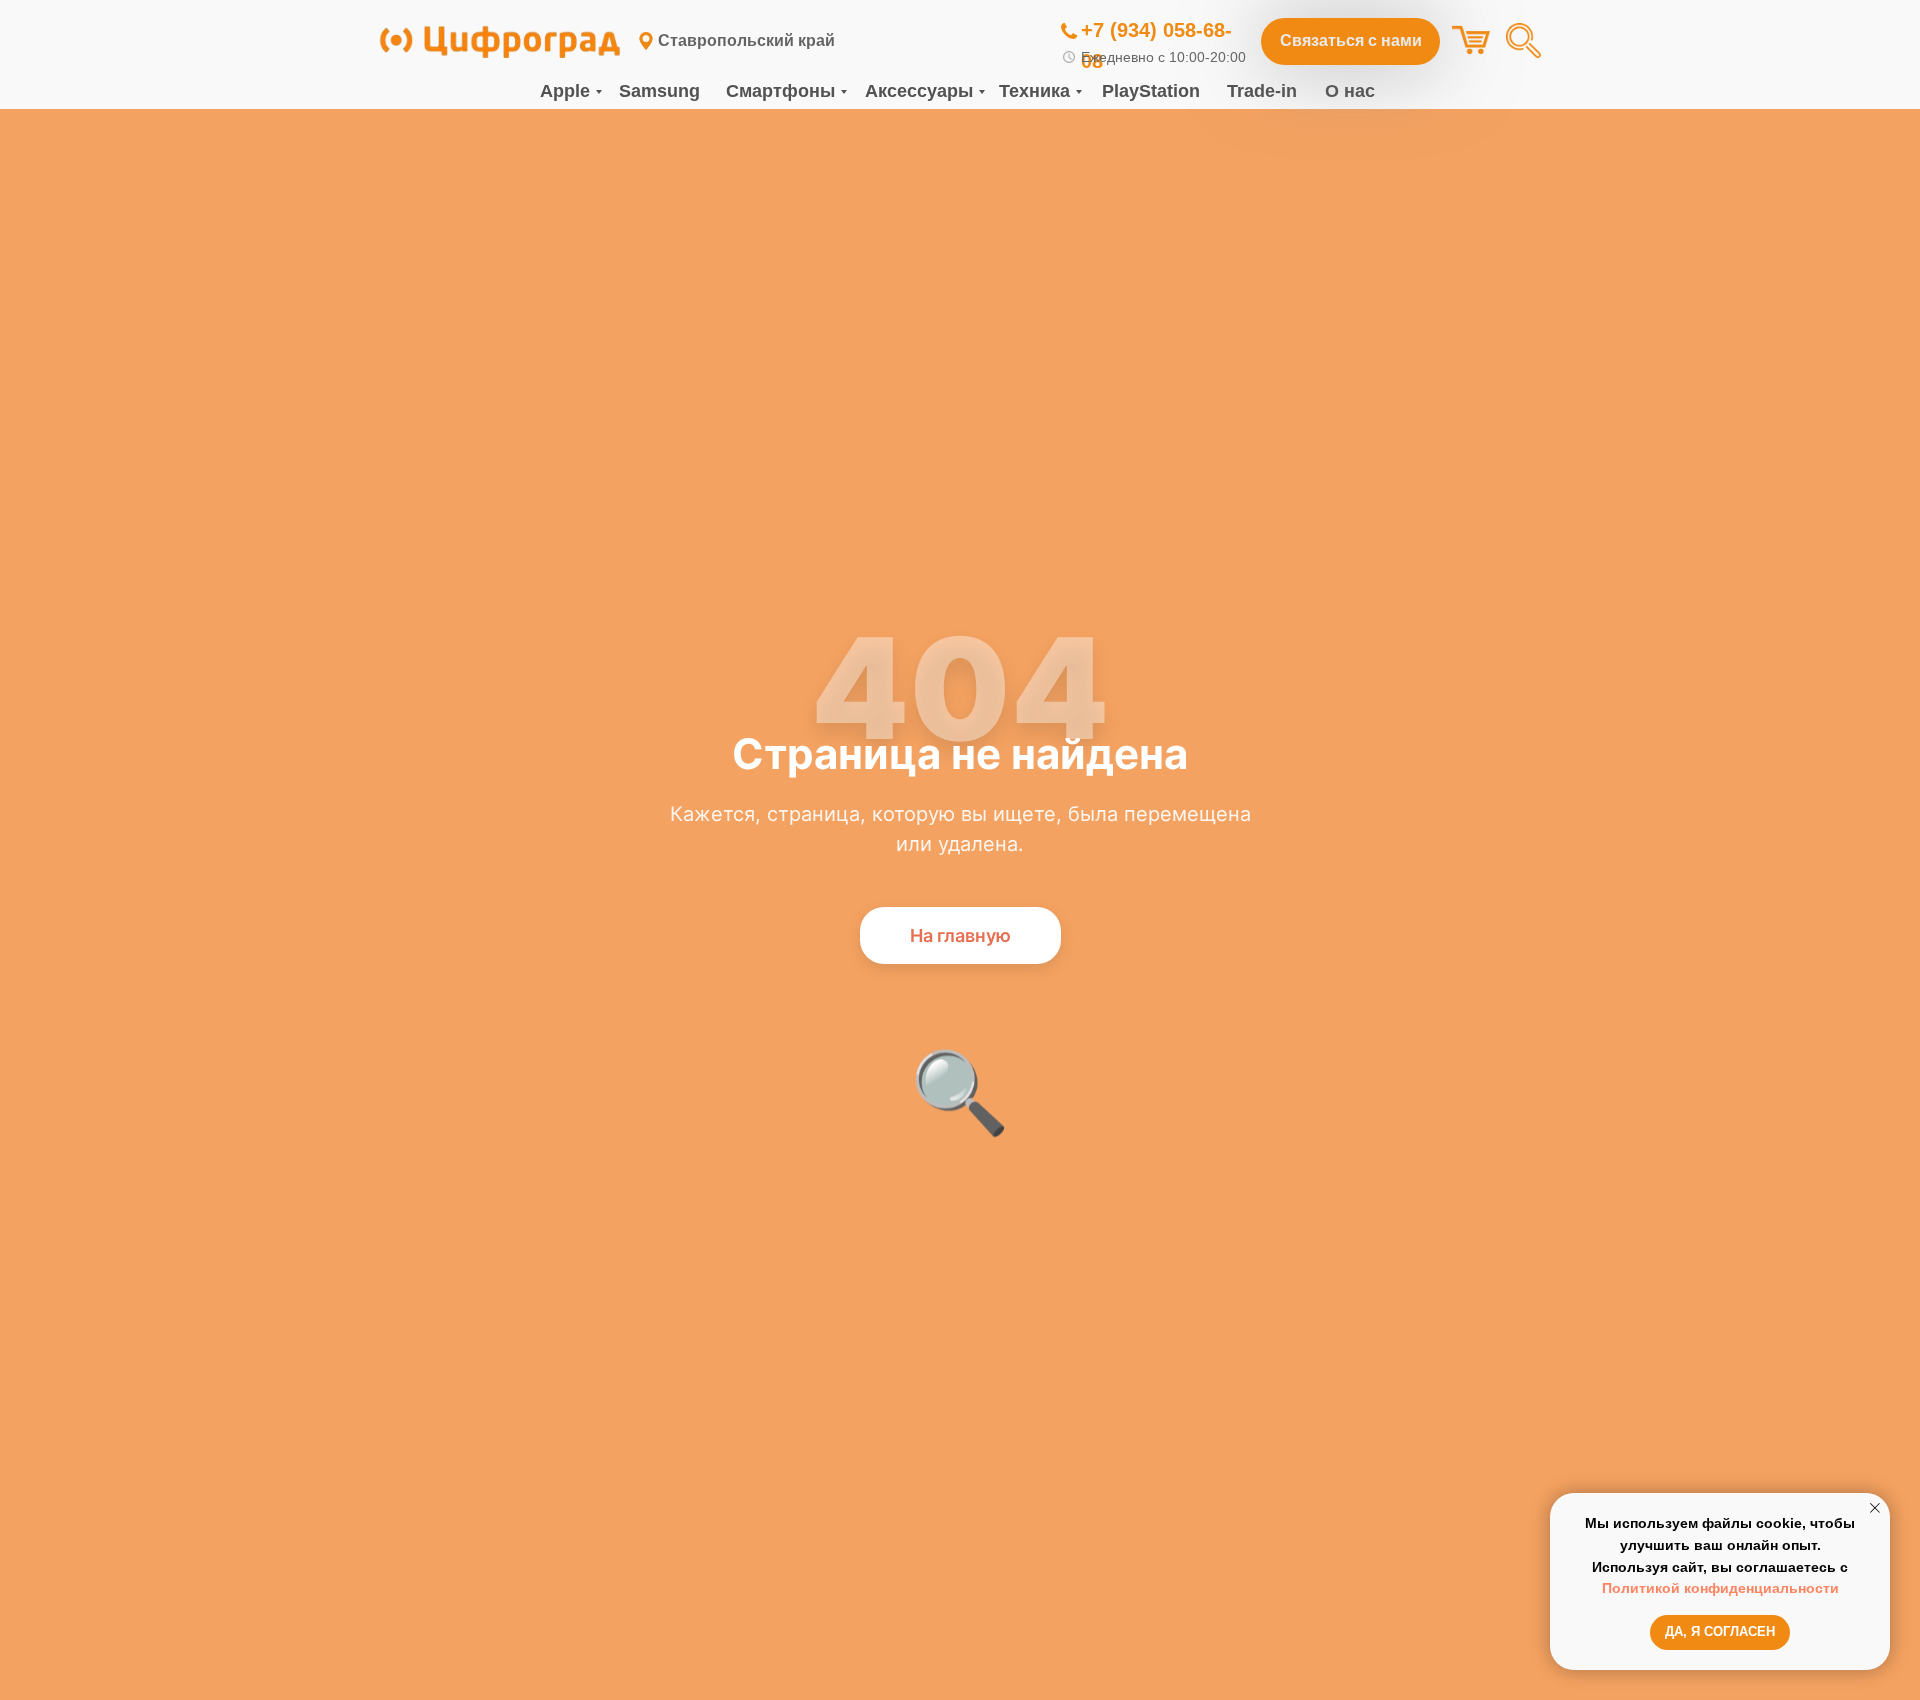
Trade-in (1262, 91)
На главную (960, 935)
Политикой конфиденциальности (1720, 1588)
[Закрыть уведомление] (1875, 1508)
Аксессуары (919, 91)
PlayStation (1151, 91)
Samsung (659, 91)
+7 (1092, 30)
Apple (565, 91)
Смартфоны (780, 91)
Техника (1034, 91)
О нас (1350, 91)
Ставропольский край (746, 40)
